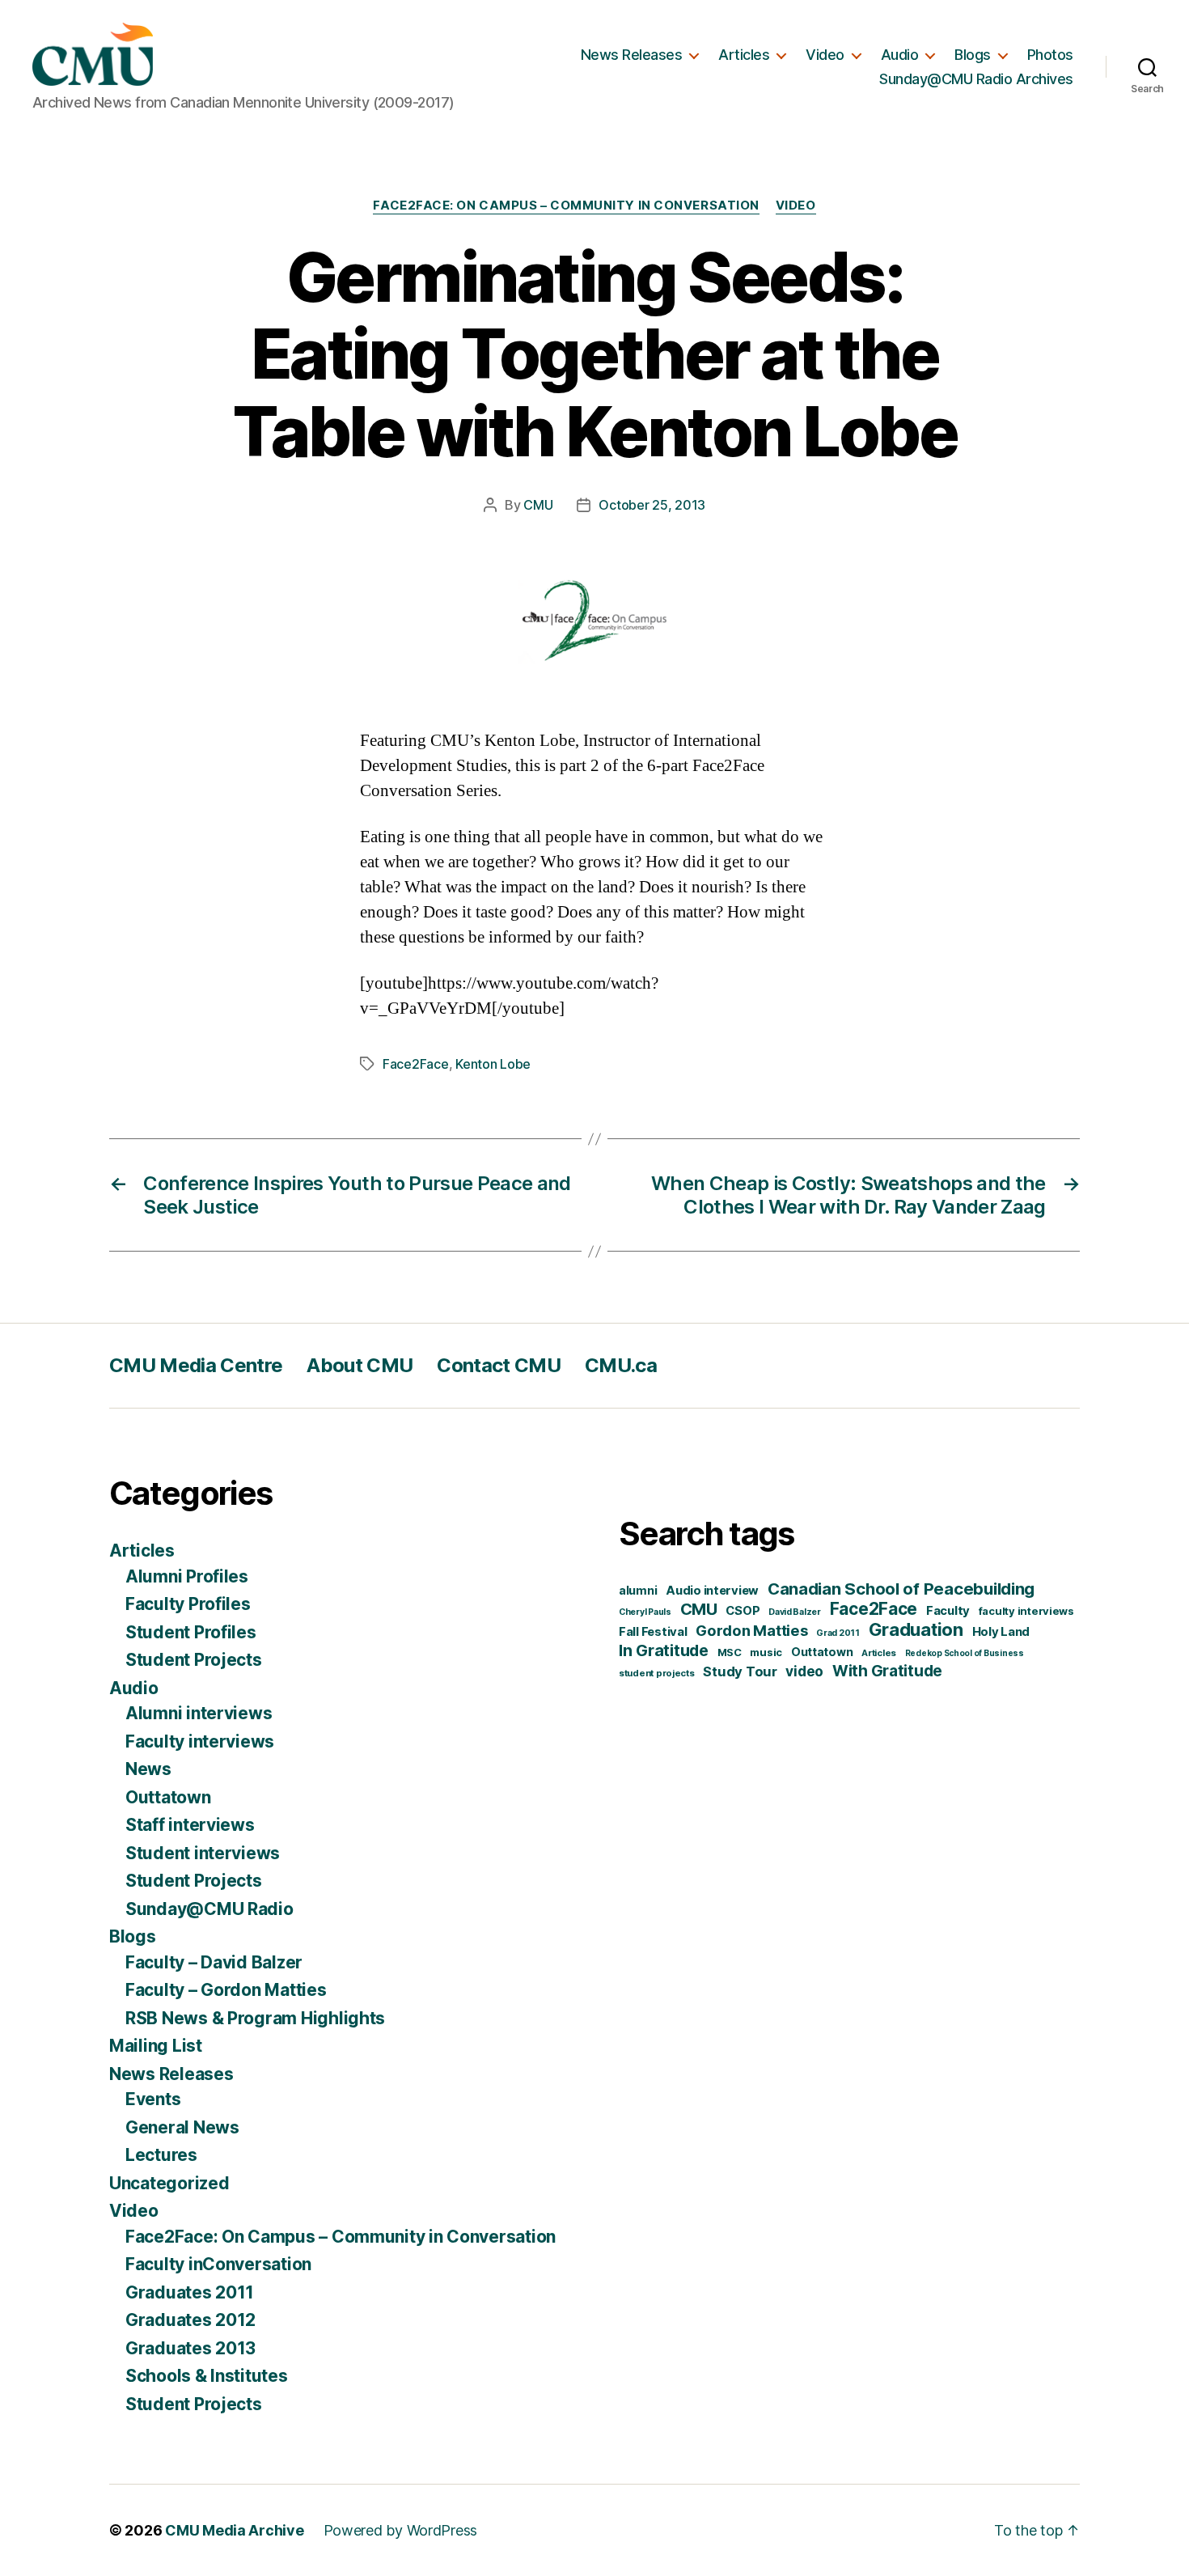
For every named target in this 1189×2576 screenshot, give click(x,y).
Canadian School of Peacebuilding (901, 1589)
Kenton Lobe (493, 1064)
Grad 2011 (838, 1633)
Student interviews (203, 1853)
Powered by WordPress (401, 2530)
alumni (638, 1590)
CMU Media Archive (234, 2530)
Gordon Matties (751, 1630)
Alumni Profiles (187, 1576)
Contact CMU (499, 1365)
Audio (900, 55)
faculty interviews (1026, 1611)
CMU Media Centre (196, 1365)
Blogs (973, 55)
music (766, 1652)
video (804, 1671)
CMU (538, 505)
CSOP (743, 1611)
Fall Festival (653, 1632)
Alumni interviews (199, 1713)
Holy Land (1001, 1632)
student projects (657, 1673)
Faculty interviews (200, 1741)
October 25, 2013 (652, 505)
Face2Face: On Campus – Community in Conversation (566, 205)
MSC (730, 1652)
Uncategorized (169, 2183)
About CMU (360, 1365)
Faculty (948, 1611)
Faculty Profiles (188, 1604)
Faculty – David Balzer (214, 1962)
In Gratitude (664, 1650)
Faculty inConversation (218, 2264)
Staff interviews (190, 1825)
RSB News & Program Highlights (255, 2018)
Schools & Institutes (207, 2376)
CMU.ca (621, 1365)
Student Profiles (191, 1632)
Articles (744, 55)
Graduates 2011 (190, 2292)
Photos (1050, 55)
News (148, 1769)
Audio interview (712, 1591)
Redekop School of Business (965, 1653)
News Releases (632, 55)
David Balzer (795, 1612)
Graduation (916, 1629)
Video (825, 55)
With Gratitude (887, 1671)
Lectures (161, 2155)
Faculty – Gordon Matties (226, 1990)
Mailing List (156, 2046)
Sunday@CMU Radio (209, 1909)
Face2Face (416, 1064)
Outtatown (168, 1797)
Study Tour (740, 1671)
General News (182, 2127)
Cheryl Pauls (645, 1612)
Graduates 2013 (190, 2348)
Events (153, 2099)
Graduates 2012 (190, 2320)
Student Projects (194, 1660)
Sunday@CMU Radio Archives (976, 79)
